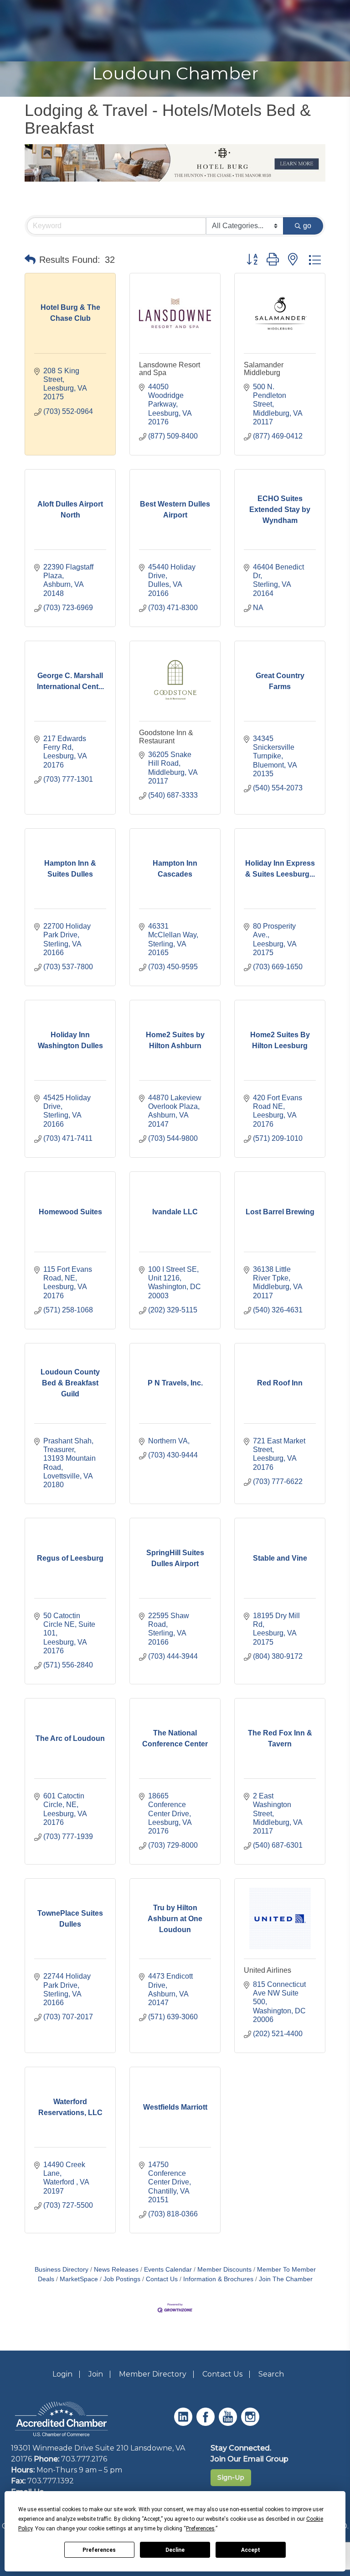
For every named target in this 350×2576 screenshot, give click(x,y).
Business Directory (62, 2270)
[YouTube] (229, 2423)
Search (271, 2374)
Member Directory (153, 2374)
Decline (175, 2550)
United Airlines (268, 1970)
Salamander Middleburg (264, 369)
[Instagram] (251, 2423)
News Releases (116, 2270)
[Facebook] (207, 2423)
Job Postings (122, 2279)
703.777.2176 (84, 2459)
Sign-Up (231, 2477)
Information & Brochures (218, 2279)
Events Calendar (168, 2270)
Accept (251, 2550)
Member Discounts (224, 2270)
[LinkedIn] (184, 2423)
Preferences (99, 2550)
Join (96, 2374)
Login (62, 2374)
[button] (30, 260)
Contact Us (162, 2279)
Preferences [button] (200, 2529)
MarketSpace (79, 2279)
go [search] (307, 226)
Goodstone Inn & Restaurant (166, 737)
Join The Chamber (286, 2279)
